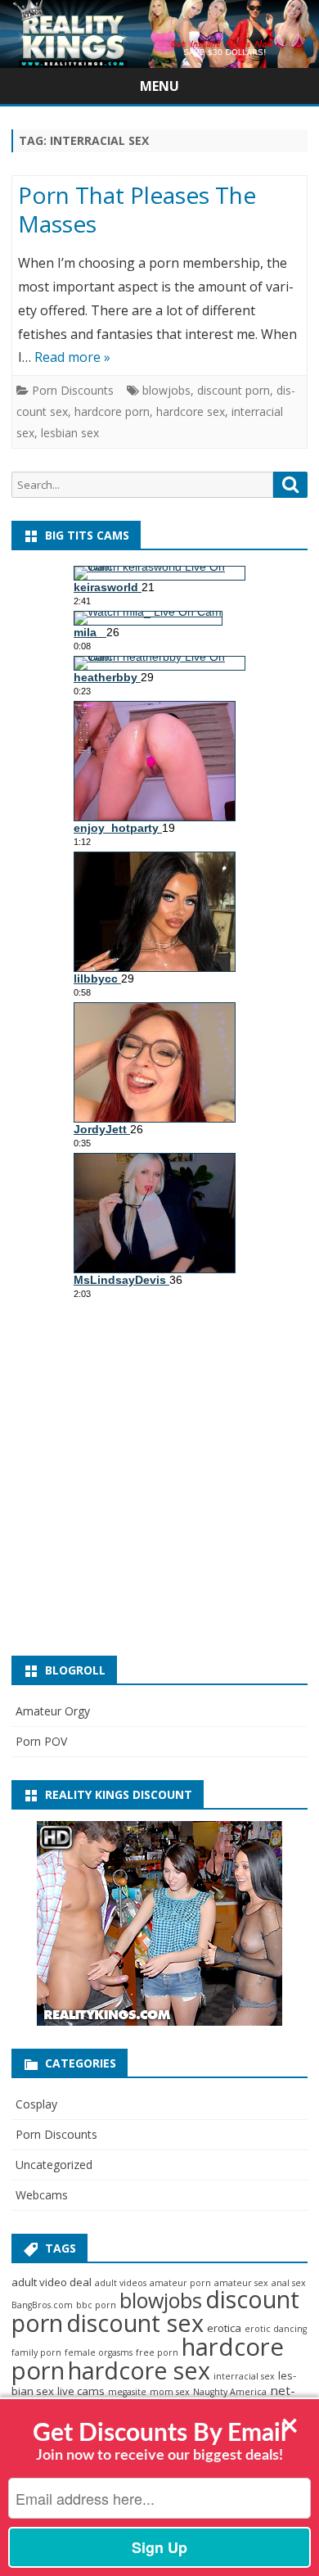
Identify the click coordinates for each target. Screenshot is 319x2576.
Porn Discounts (73, 390)
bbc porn (96, 2305)
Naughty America (230, 2392)
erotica (224, 2328)
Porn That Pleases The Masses (137, 210)
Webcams (42, 2195)
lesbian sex (70, 433)
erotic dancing (276, 2329)
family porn (36, 2352)
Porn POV (41, 1741)
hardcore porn (112, 411)
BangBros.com (42, 2305)
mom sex (170, 2392)
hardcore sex (191, 411)
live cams (81, 2391)
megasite (127, 2392)
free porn (157, 2352)
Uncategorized (54, 2165)
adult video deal (52, 2282)
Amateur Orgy (53, 1711)
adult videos (121, 2283)
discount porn (234, 390)
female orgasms (99, 2352)
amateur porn (180, 2283)
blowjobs (166, 390)
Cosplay (36, 2104)
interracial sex (244, 2376)
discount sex (135, 2323)
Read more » (72, 357)
